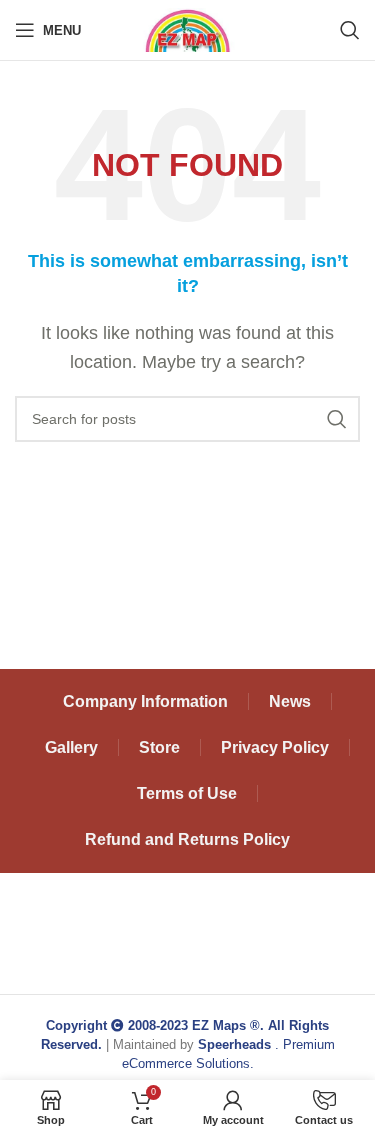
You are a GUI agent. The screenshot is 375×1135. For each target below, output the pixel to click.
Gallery (71, 747)
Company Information (145, 701)
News (290, 701)
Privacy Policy (275, 747)
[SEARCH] (337, 419)
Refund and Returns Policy (187, 839)
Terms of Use (187, 793)
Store (159, 747)
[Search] (350, 30)
